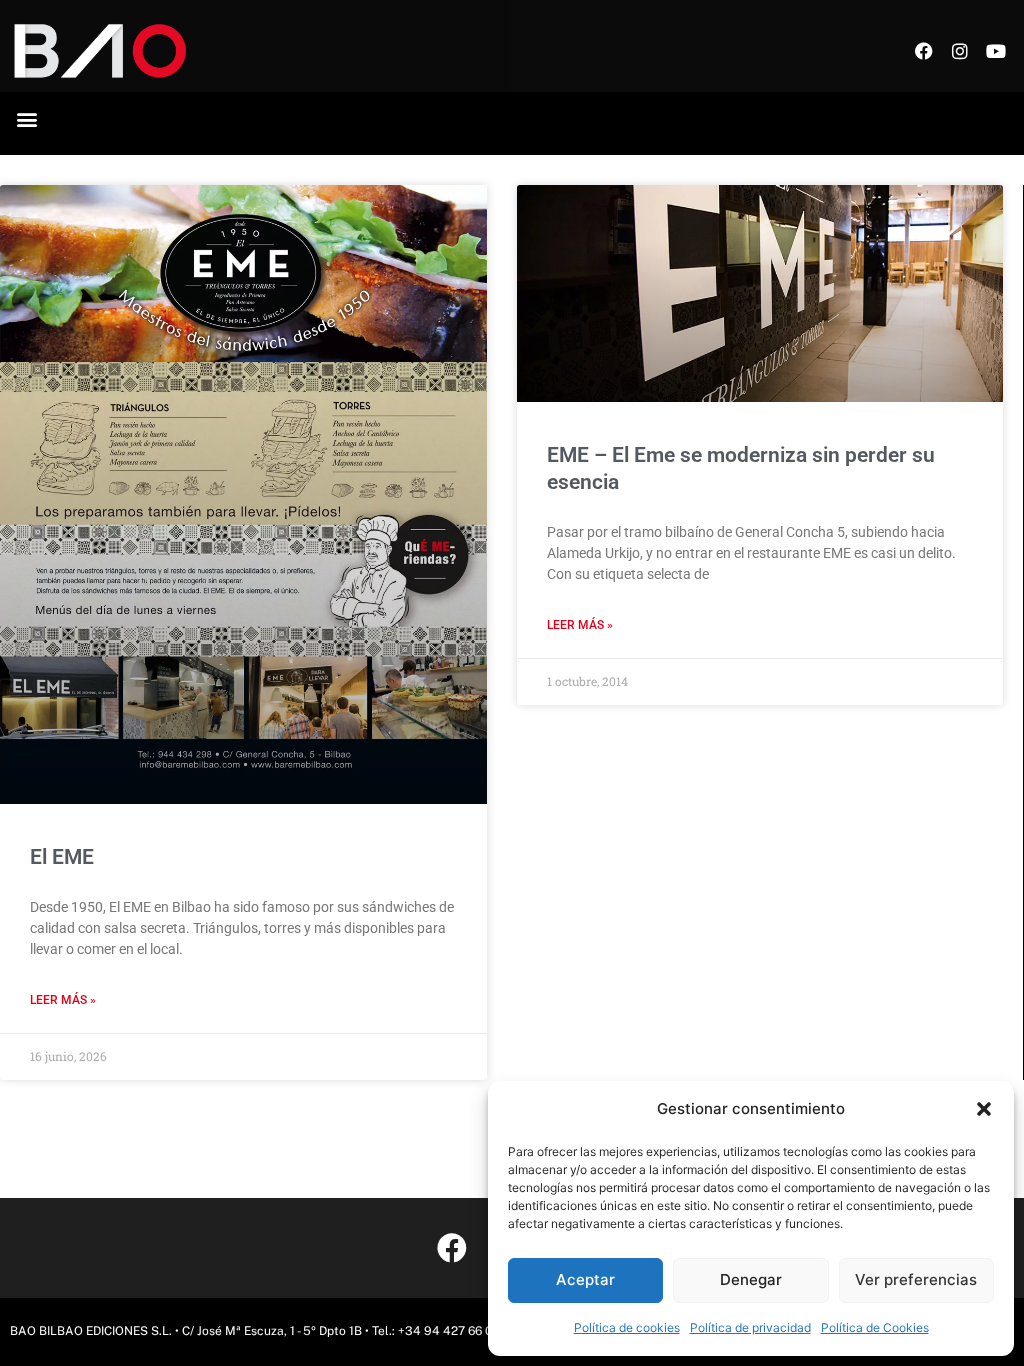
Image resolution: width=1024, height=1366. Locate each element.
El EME (62, 857)
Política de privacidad (750, 1327)
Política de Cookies (875, 1327)
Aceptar (585, 1279)
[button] (984, 1109)
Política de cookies (627, 1327)
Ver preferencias (916, 1279)
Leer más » (63, 1000)
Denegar (751, 1279)
